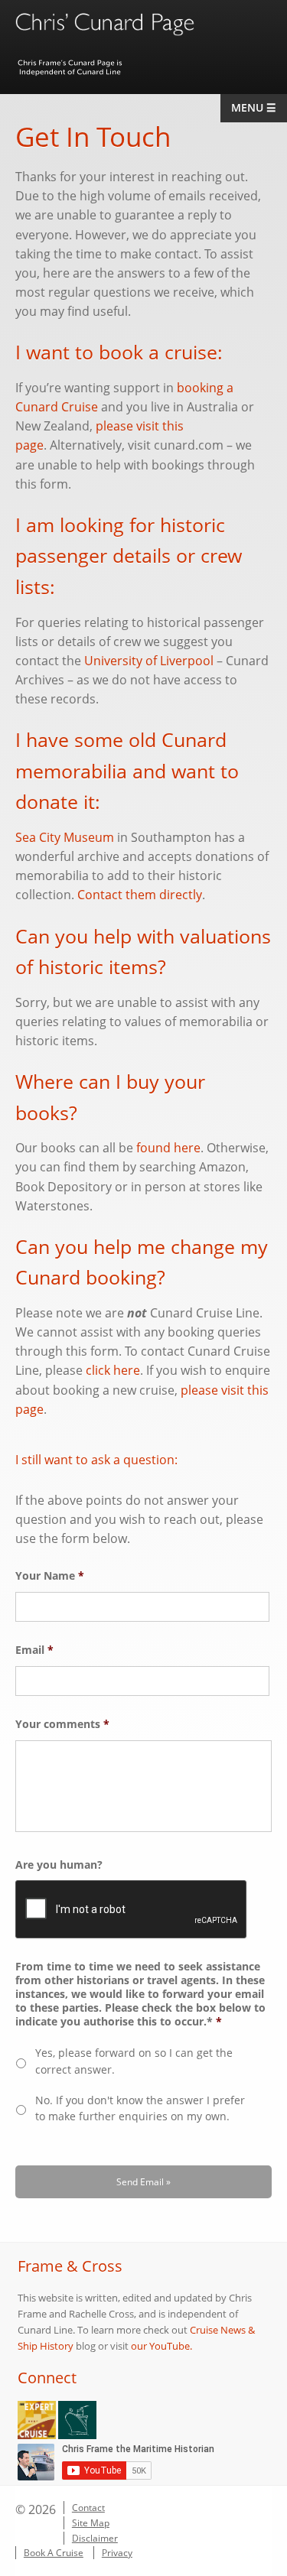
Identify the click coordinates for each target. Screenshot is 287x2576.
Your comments (62, 1724)
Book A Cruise (54, 2553)
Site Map (91, 2523)
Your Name (50, 1576)
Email (34, 1650)
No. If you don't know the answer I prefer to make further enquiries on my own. (140, 2108)
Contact (88, 2508)
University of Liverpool (149, 661)
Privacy (117, 2553)
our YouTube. (161, 2346)
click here (113, 1370)
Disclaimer (95, 2538)
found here (168, 1148)
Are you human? (59, 1865)
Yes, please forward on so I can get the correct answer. (134, 2061)
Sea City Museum (65, 837)
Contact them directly (140, 895)
